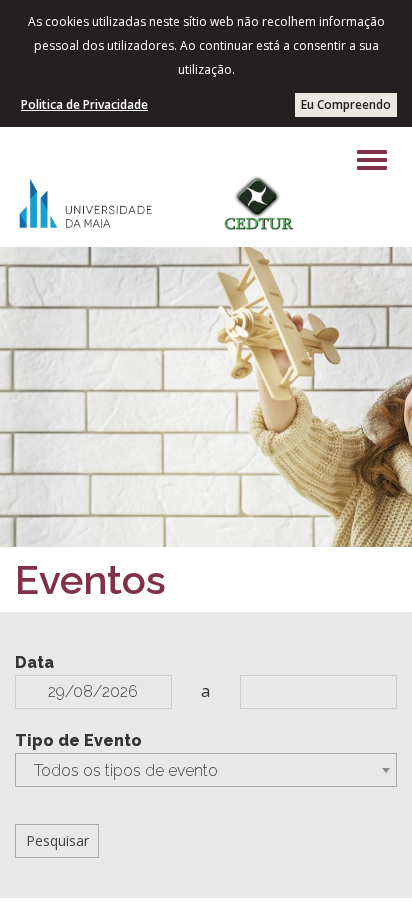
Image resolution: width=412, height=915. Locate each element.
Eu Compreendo (346, 104)
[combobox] (206, 770)
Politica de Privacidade (84, 104)
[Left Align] (372, 160)
